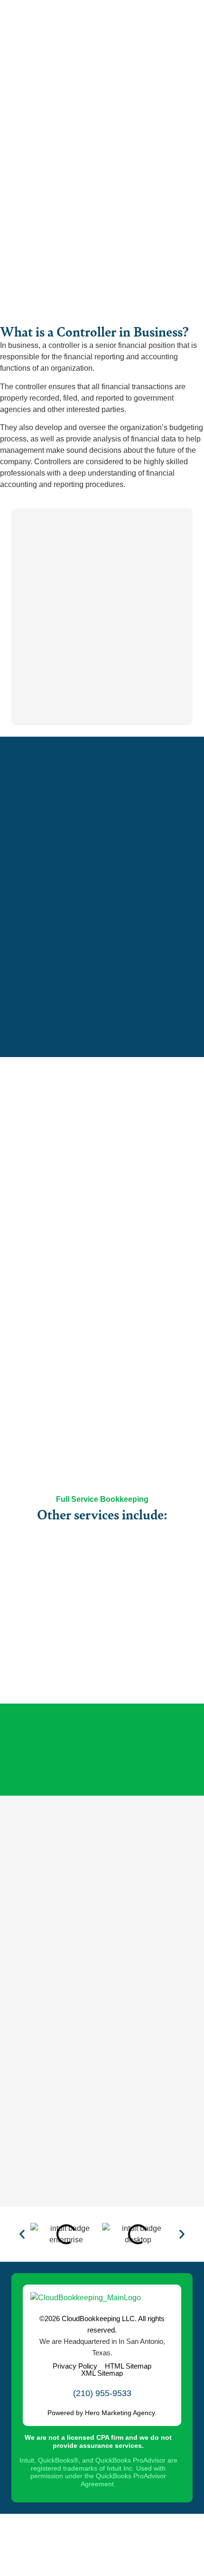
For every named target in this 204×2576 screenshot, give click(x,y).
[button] (22, 2234)
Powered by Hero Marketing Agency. (102, 2413)
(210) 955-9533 (102, 2393)
